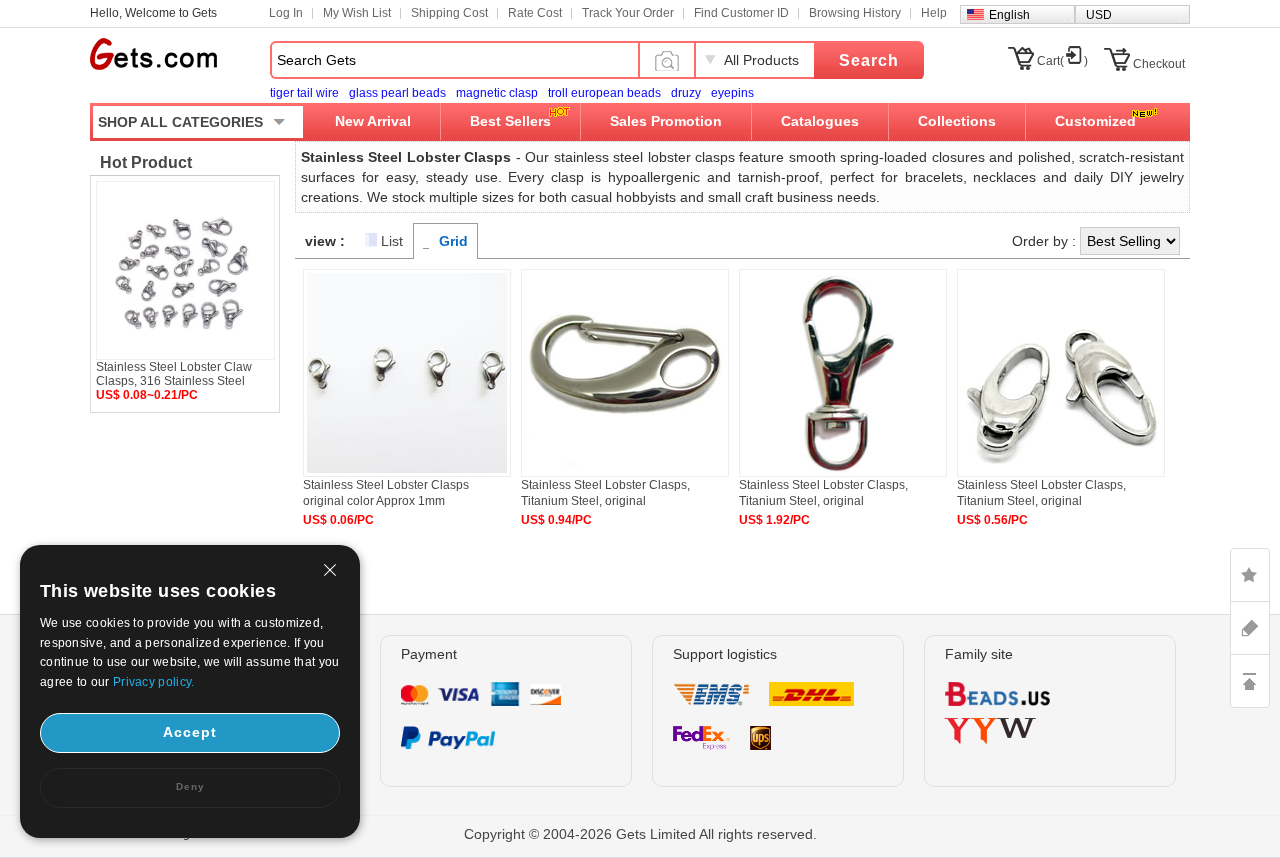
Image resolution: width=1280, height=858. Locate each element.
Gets (153, 54)
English (1009, 15)
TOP (1250, 681)
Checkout (1159, 64)
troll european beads (604, 93)
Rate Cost (535, 13)
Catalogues (820, 121)
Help (934, 13)
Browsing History (855, 13)
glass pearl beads (397, 93)
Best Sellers (510, 121)
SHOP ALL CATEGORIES (180, 122)
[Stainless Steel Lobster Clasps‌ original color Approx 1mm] (407, 473)
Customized (1095, 121)
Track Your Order (628, 13)
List (392, 241)
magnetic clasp (497, 93)
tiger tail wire (304, 93)
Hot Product (146, 162)
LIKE (1250, 575)
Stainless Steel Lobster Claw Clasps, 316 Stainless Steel (174, 374)
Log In (286, 13)
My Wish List (357, 13)
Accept (190, 732)
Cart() (1062, 61)
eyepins (732, 93)
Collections (957, 121)
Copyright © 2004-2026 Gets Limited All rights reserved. (640, 834)
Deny (190, 786)
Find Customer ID (741, 13)
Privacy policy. (154, 682)
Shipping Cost (449, 13)
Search (869, 60)
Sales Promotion (666, 121)
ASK (1250, 628)
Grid (453, 241)
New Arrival (373, 121)
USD (1099, 15)
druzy (686, 93)
